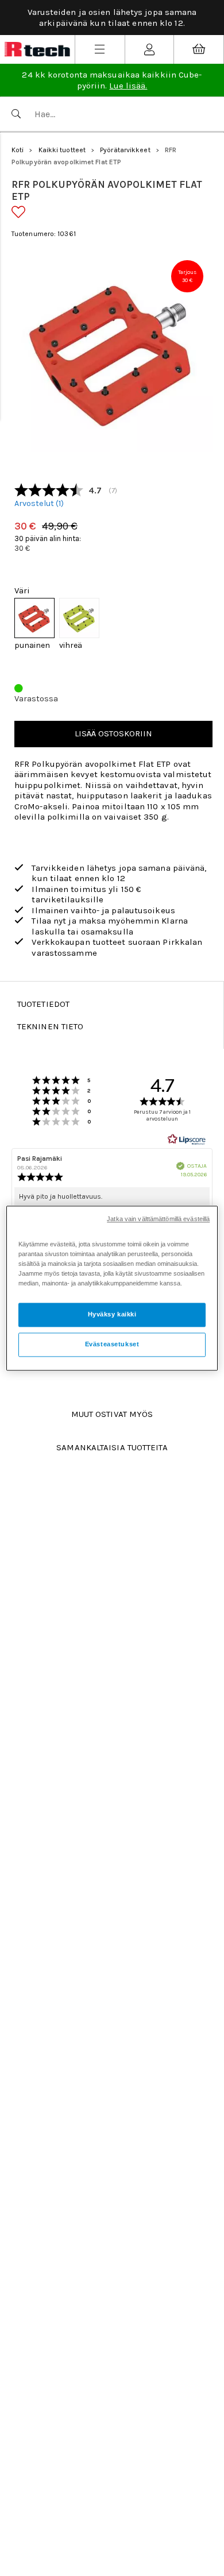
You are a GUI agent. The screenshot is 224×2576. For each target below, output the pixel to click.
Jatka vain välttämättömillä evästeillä (158, 1219)
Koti (18, 150)
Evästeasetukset (112, 1344)
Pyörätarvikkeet (125, 150)
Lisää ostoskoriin (113, 733)
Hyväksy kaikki (112, 1314)
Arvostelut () (39, 504)
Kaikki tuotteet (62, 150)
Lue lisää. (128, 86)
